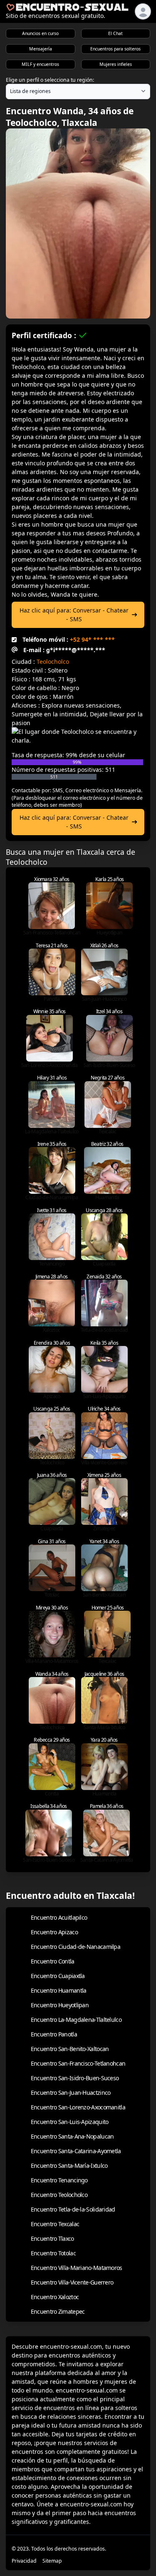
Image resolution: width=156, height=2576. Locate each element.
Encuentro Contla (53, 1961)
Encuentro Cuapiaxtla (58, 1976)
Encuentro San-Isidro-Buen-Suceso (75, 2078)
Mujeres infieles (116, 64)
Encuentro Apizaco (54, 1932)
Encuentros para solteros (115, 49)
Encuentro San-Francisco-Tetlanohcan (78, 2063)
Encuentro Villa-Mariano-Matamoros (77, 2268)
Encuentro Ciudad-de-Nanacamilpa (76, 1947)
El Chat (115, 33)
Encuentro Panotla (54, 2034)
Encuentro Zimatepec (58, 2311)
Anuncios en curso (40, 33)
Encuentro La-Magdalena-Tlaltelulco (76, 2020)
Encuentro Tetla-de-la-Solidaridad (73, 2209)
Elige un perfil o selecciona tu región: (50, 80)
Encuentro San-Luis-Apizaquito (70, 2122)
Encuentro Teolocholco (59, 2195)
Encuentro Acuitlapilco (59, 1917)
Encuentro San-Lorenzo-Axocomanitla (78, 2107)
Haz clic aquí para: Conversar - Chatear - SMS (74, 615)
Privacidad (24, 2561)
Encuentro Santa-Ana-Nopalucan (72, 2136)
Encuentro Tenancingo (59, 2180)
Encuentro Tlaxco (52, 2238)
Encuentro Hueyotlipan (60, 2005)
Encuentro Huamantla (59, 1990)
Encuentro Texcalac (55, 2224)
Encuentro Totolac (53, 2253)
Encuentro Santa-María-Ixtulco (69, 2165)
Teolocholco (53, 662)
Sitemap (52, 2561)
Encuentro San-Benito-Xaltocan (70, 2049)
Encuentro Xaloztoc (55, 2297)
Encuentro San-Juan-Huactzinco (71, 2093)
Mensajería (41, 49)
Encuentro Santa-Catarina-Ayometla (76, 2151)
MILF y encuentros (40, 64)
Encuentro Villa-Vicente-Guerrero (72, 2282)
